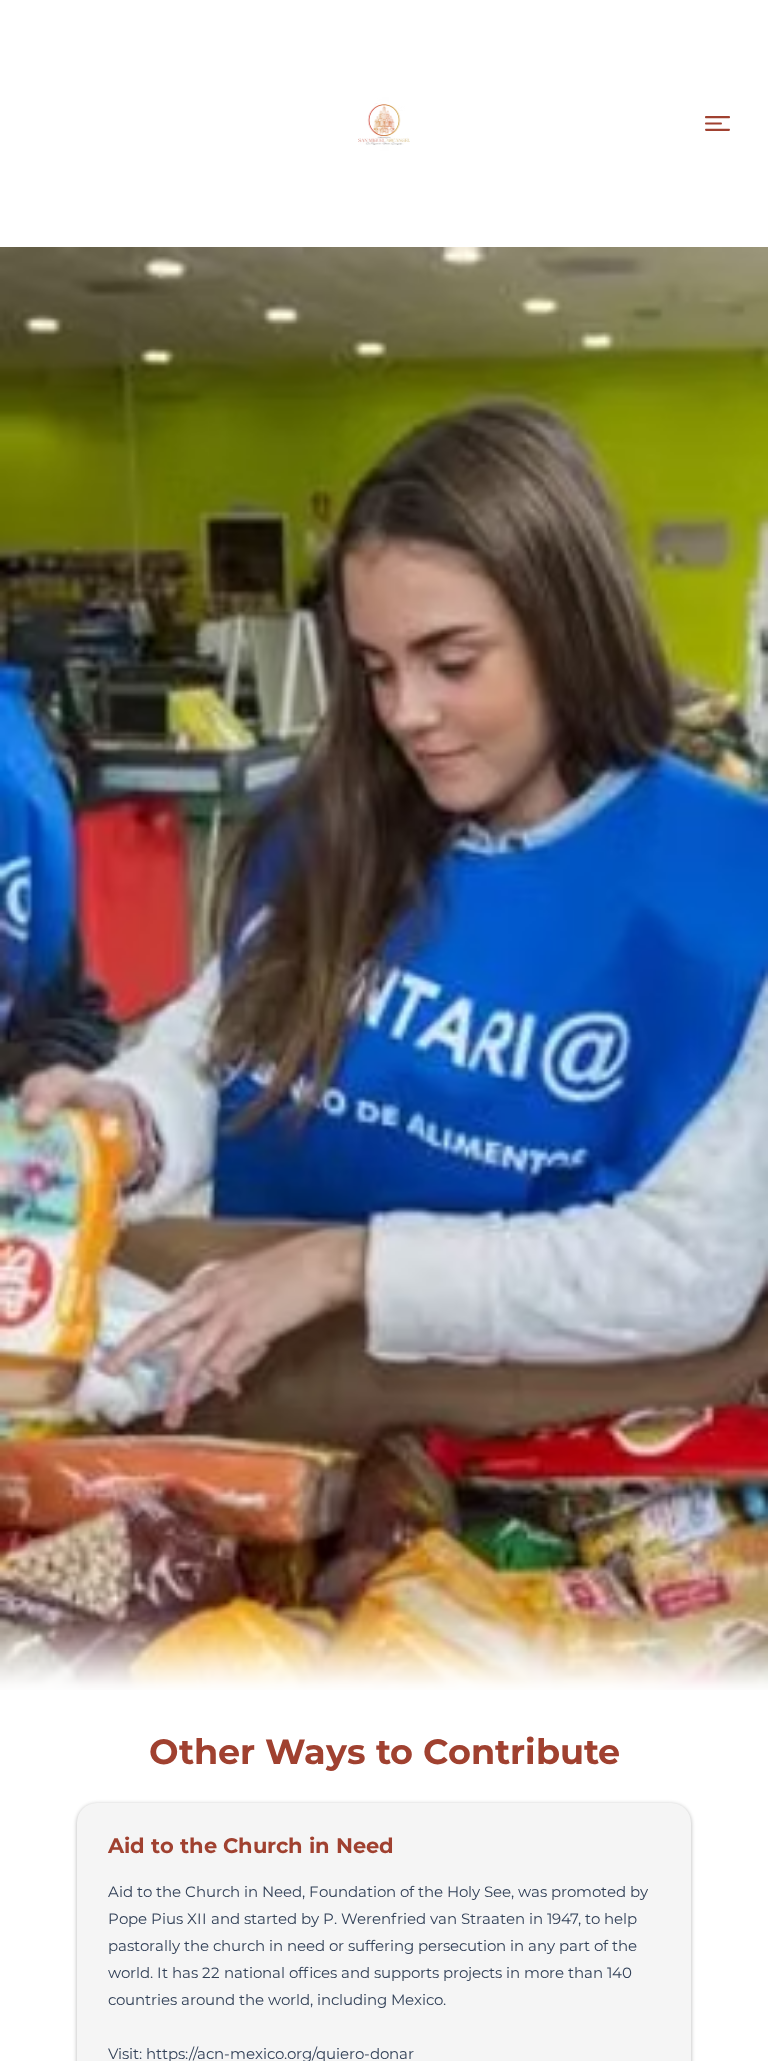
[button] (717, 123)
